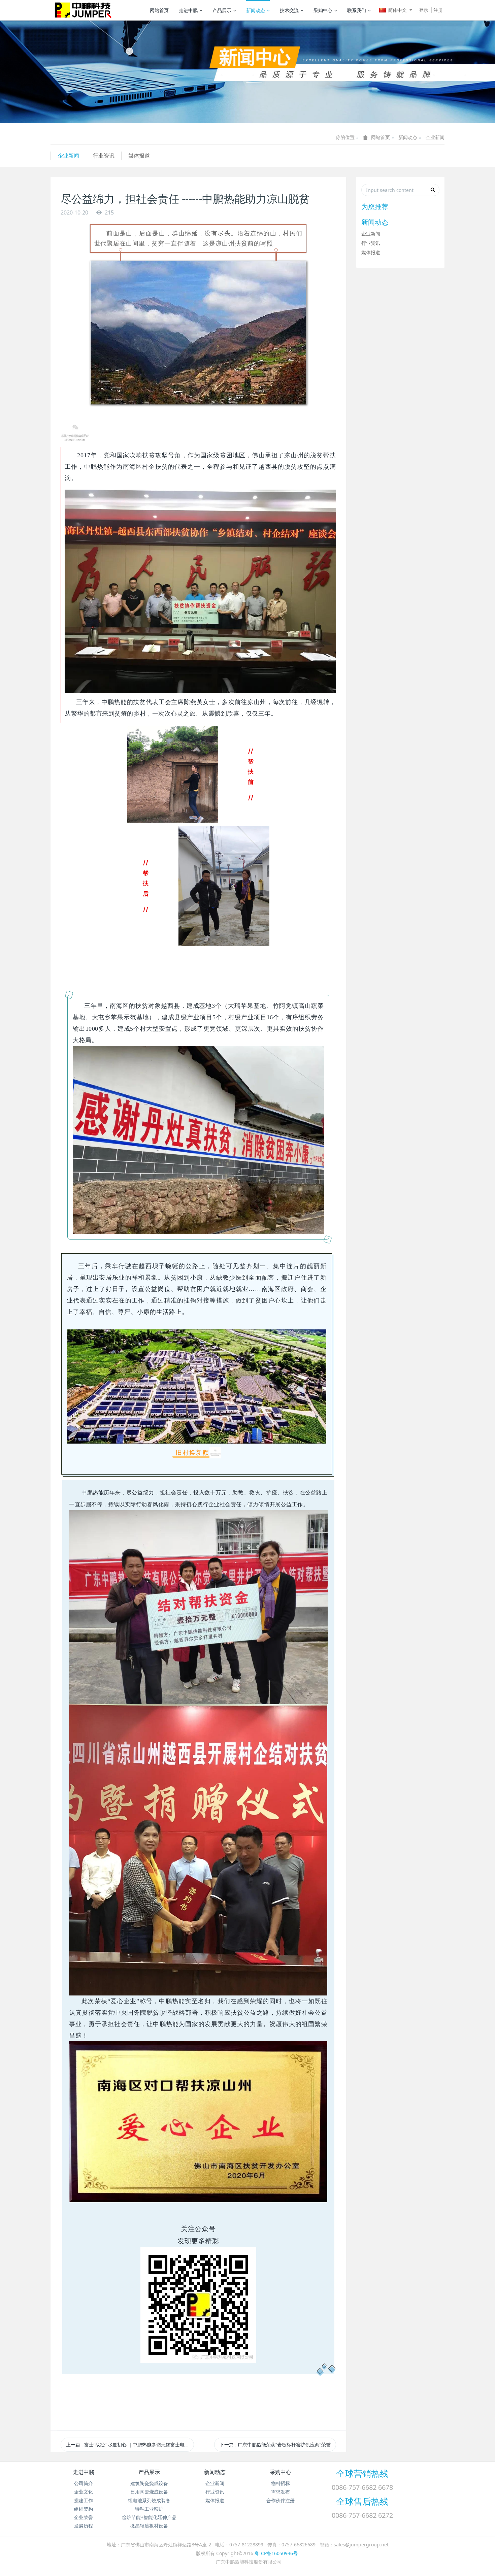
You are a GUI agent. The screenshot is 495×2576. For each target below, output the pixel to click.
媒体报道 (139, 156)
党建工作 (84, 2500)
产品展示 (222, 10)
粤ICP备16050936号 (276, 2553)
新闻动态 (256, 10)
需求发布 (280, 2492)
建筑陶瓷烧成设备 (149, 2483)
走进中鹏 (188, 10)
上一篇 (128, 2445)
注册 (438, 10)
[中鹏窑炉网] (81, 10)
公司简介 (84, 2483)
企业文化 (84, 2492)
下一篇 (275, 2445)
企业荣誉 (84, 2517)
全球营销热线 (362, 2473)
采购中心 (323, 10)
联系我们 (357, 10)
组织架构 (84, 2509)
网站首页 (159, 10)
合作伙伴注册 (280, 2500)
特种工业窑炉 (149, 2509)
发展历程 (84, 2526)
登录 (424, 10)
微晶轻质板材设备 (149, 2526)
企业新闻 (435, 137)
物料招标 (280, 2483)
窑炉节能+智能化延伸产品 (149, 2517)
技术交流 (289, 10)
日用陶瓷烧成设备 (149, 2492)
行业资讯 (104, 156)
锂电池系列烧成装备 (149, 2500)
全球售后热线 (362, 2501)
